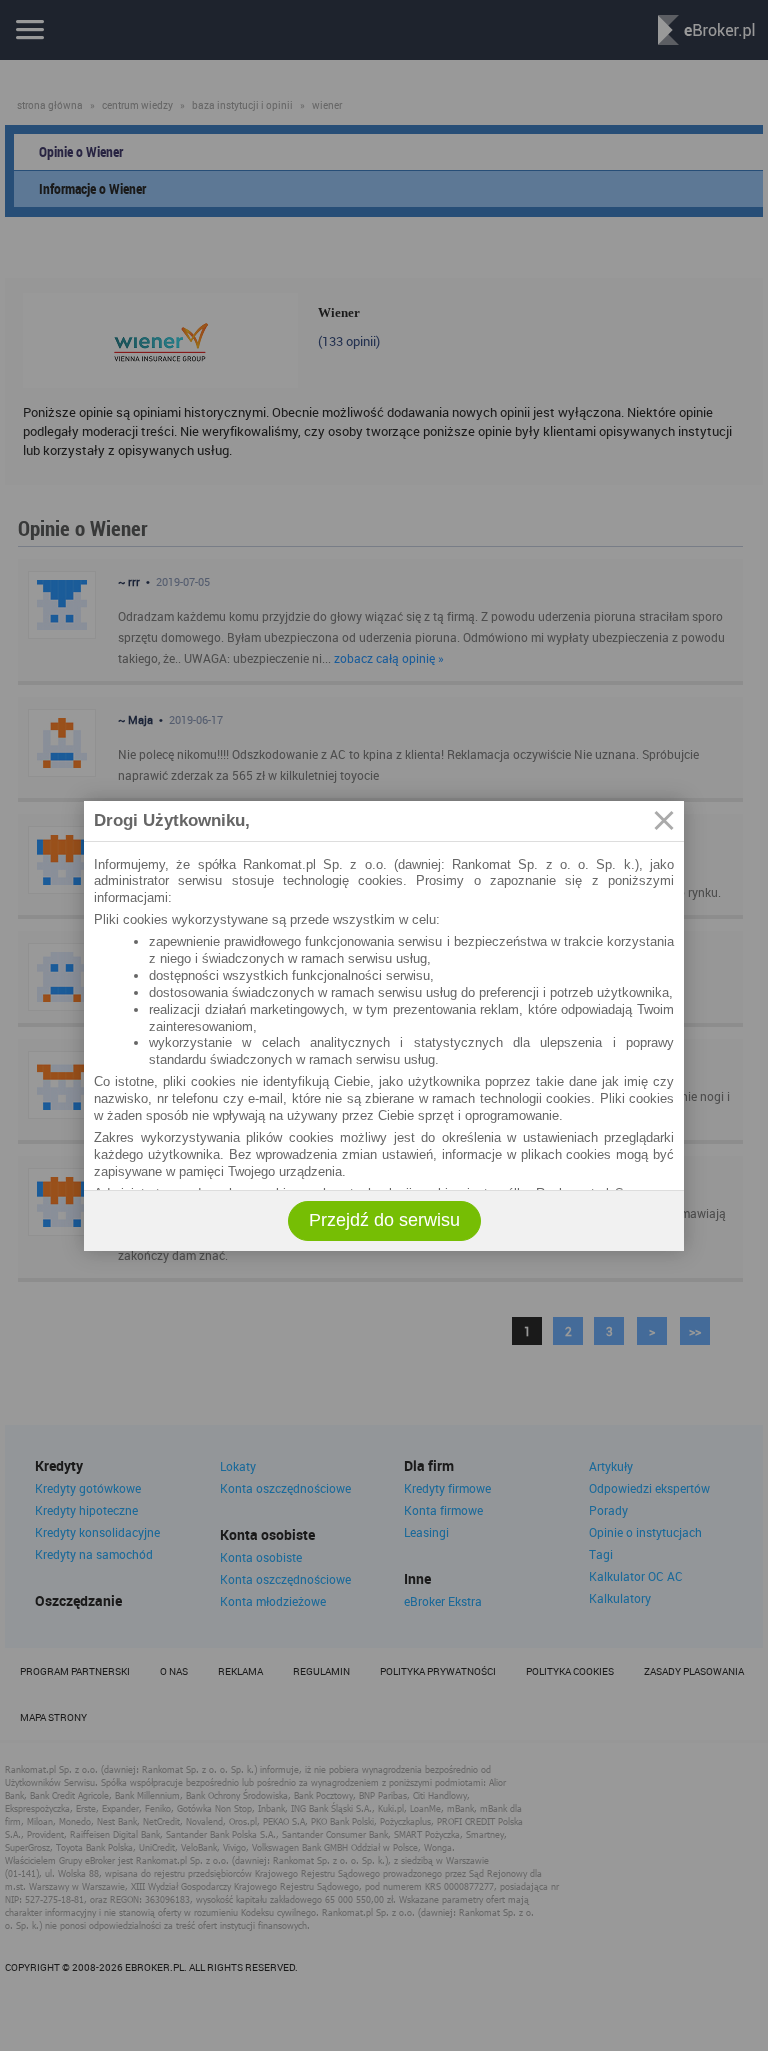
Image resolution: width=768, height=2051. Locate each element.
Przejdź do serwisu (384, 1220)
